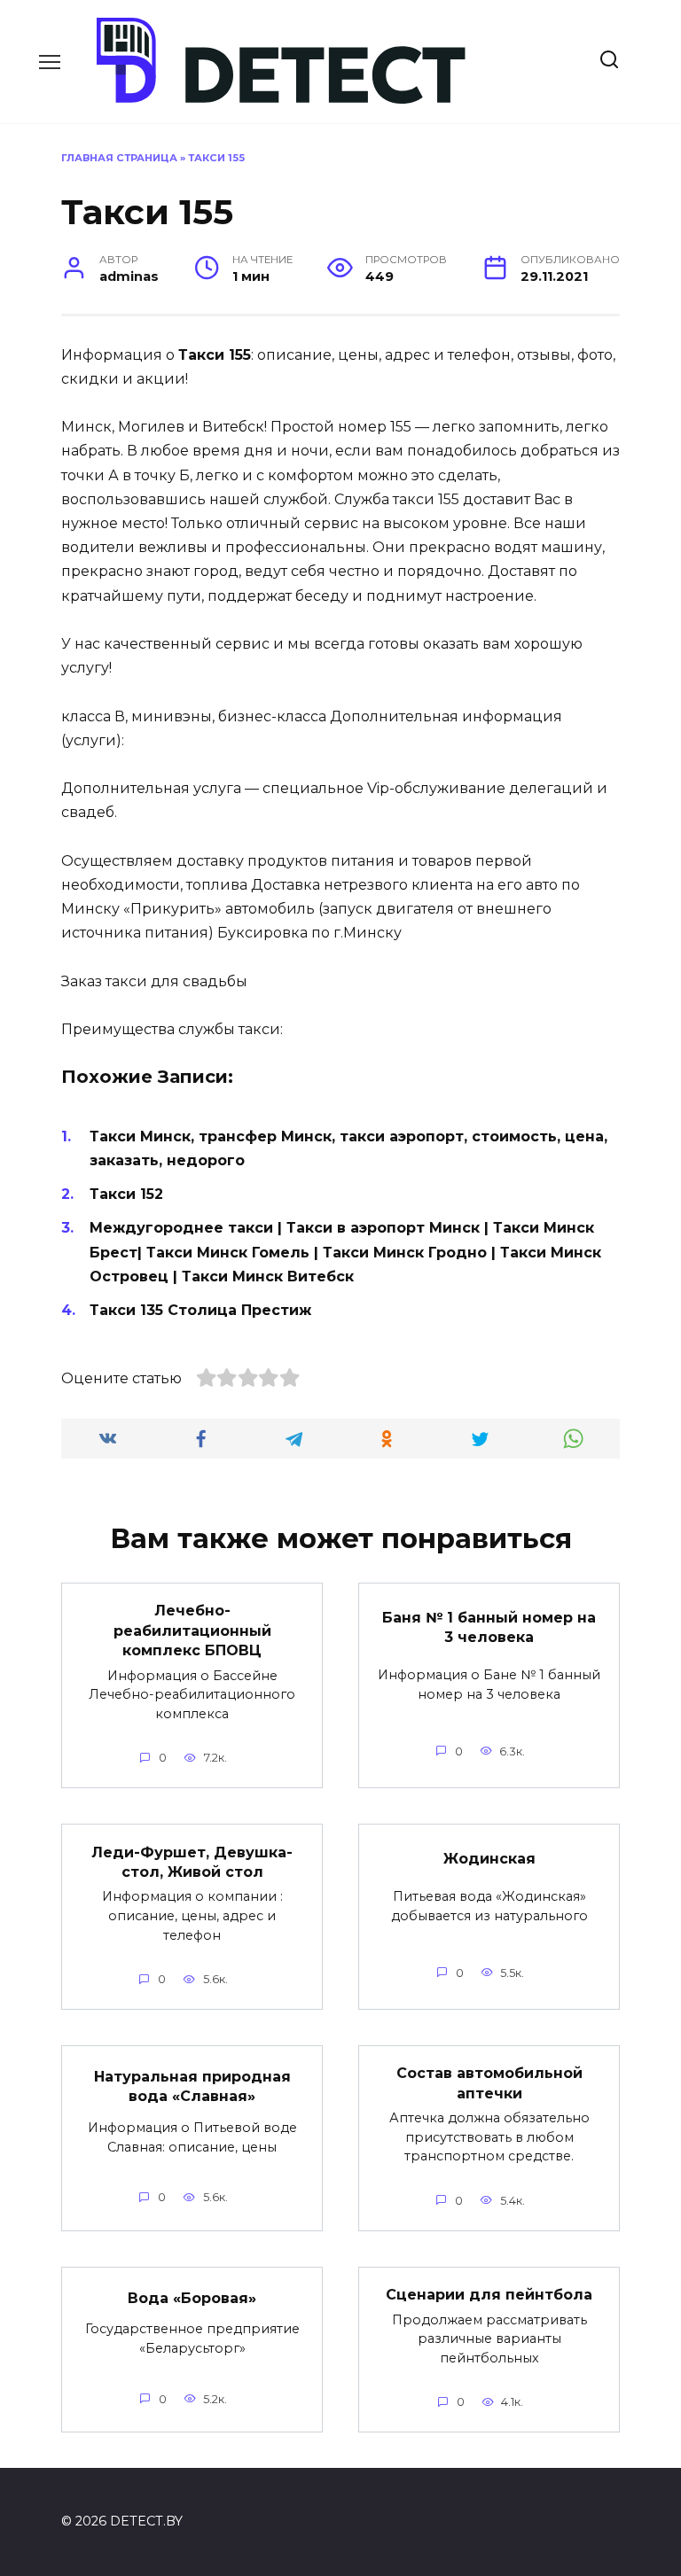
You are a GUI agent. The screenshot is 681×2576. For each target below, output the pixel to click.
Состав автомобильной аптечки (489, 2083)
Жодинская (489, 1859)
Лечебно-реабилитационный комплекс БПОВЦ (192, 1630)
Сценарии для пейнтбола (489, 2295)
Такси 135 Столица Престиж (200, 1310)
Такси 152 (126, 1194)
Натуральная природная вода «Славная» (192, 2086)
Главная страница (119, 158)
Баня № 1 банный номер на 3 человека (489, 1627)
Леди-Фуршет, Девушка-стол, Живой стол (192, 1861)
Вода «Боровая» (192, 2297)
